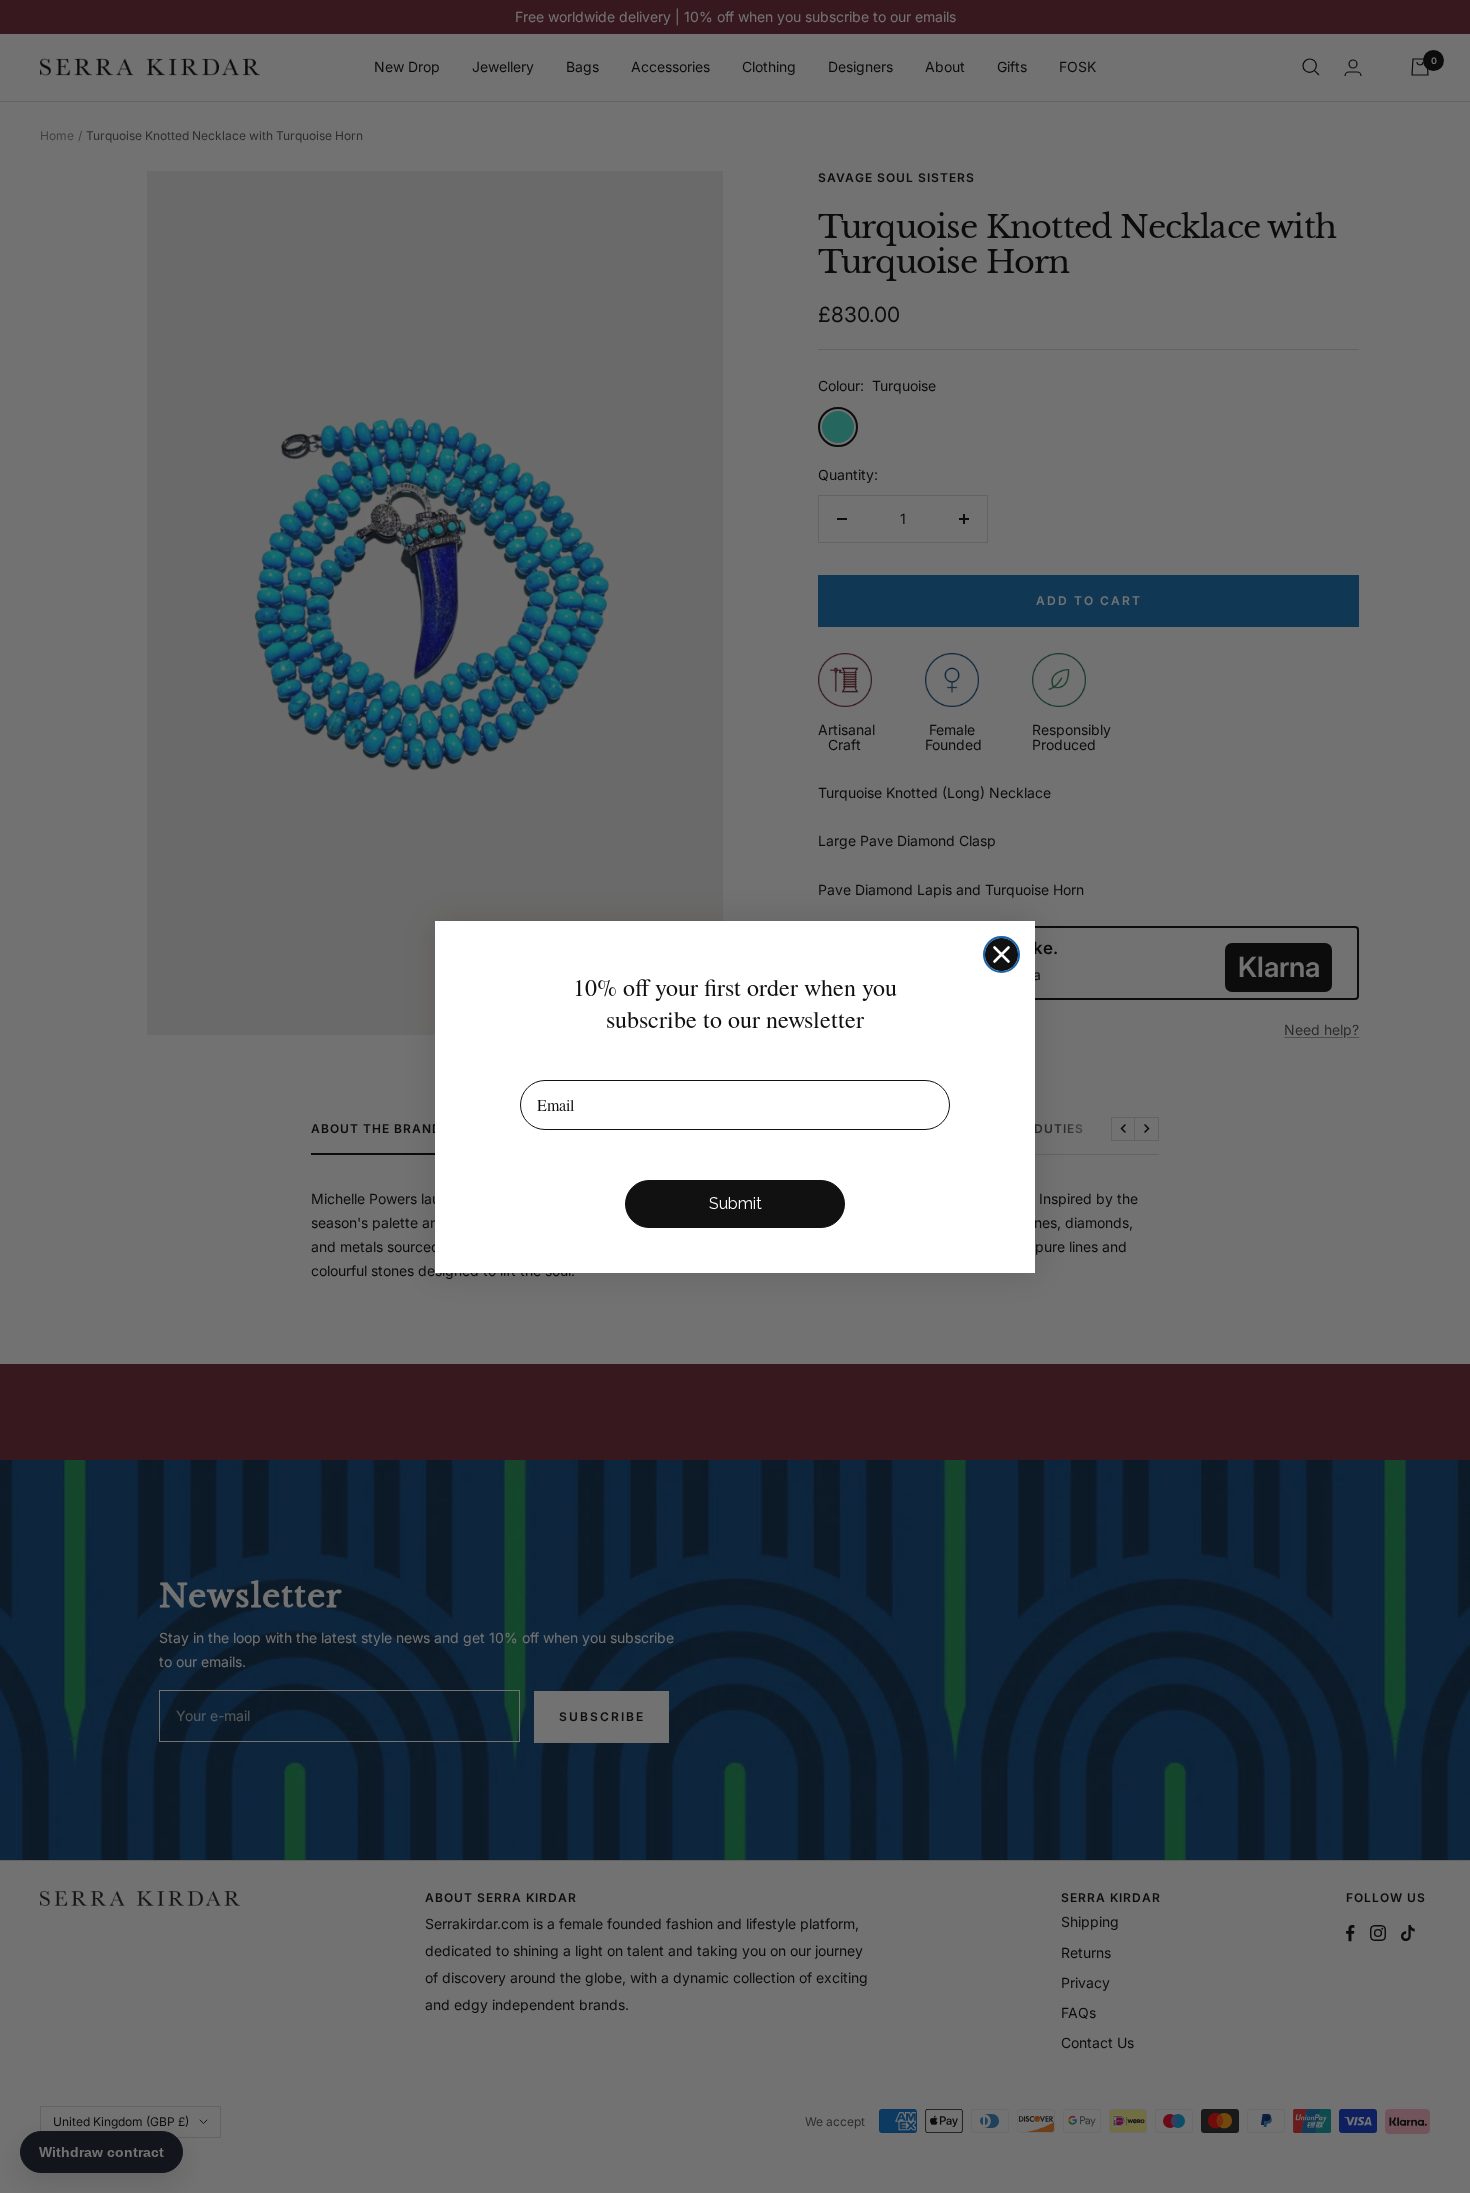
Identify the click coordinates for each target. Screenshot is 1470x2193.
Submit (735, 1203)
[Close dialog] (1001, 954)
